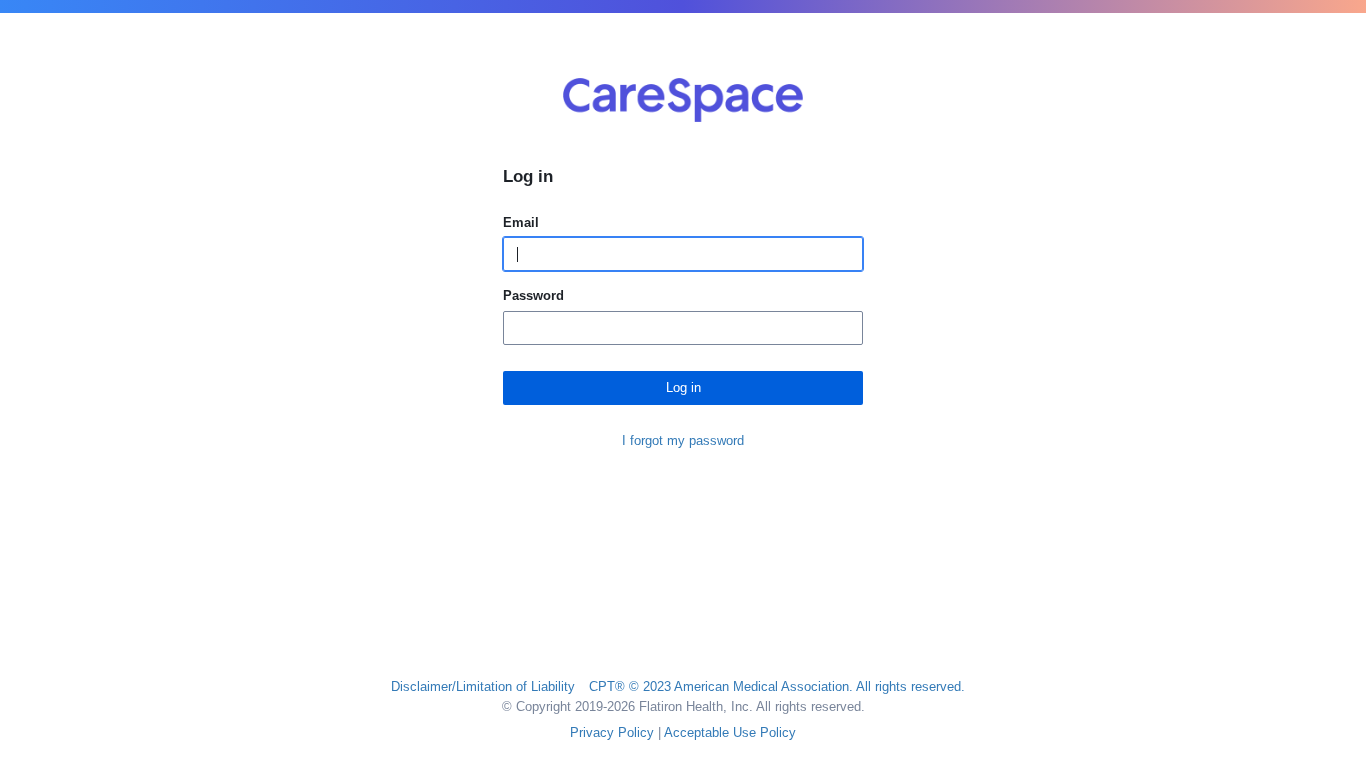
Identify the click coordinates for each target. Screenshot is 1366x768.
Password (533, 295)
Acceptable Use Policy (730, 732)
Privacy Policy (612, 732)
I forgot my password (683, 440)
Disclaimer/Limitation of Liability (483, 686)
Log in (683, 387)
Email (521, 222)
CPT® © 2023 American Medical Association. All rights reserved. (777, 686)
